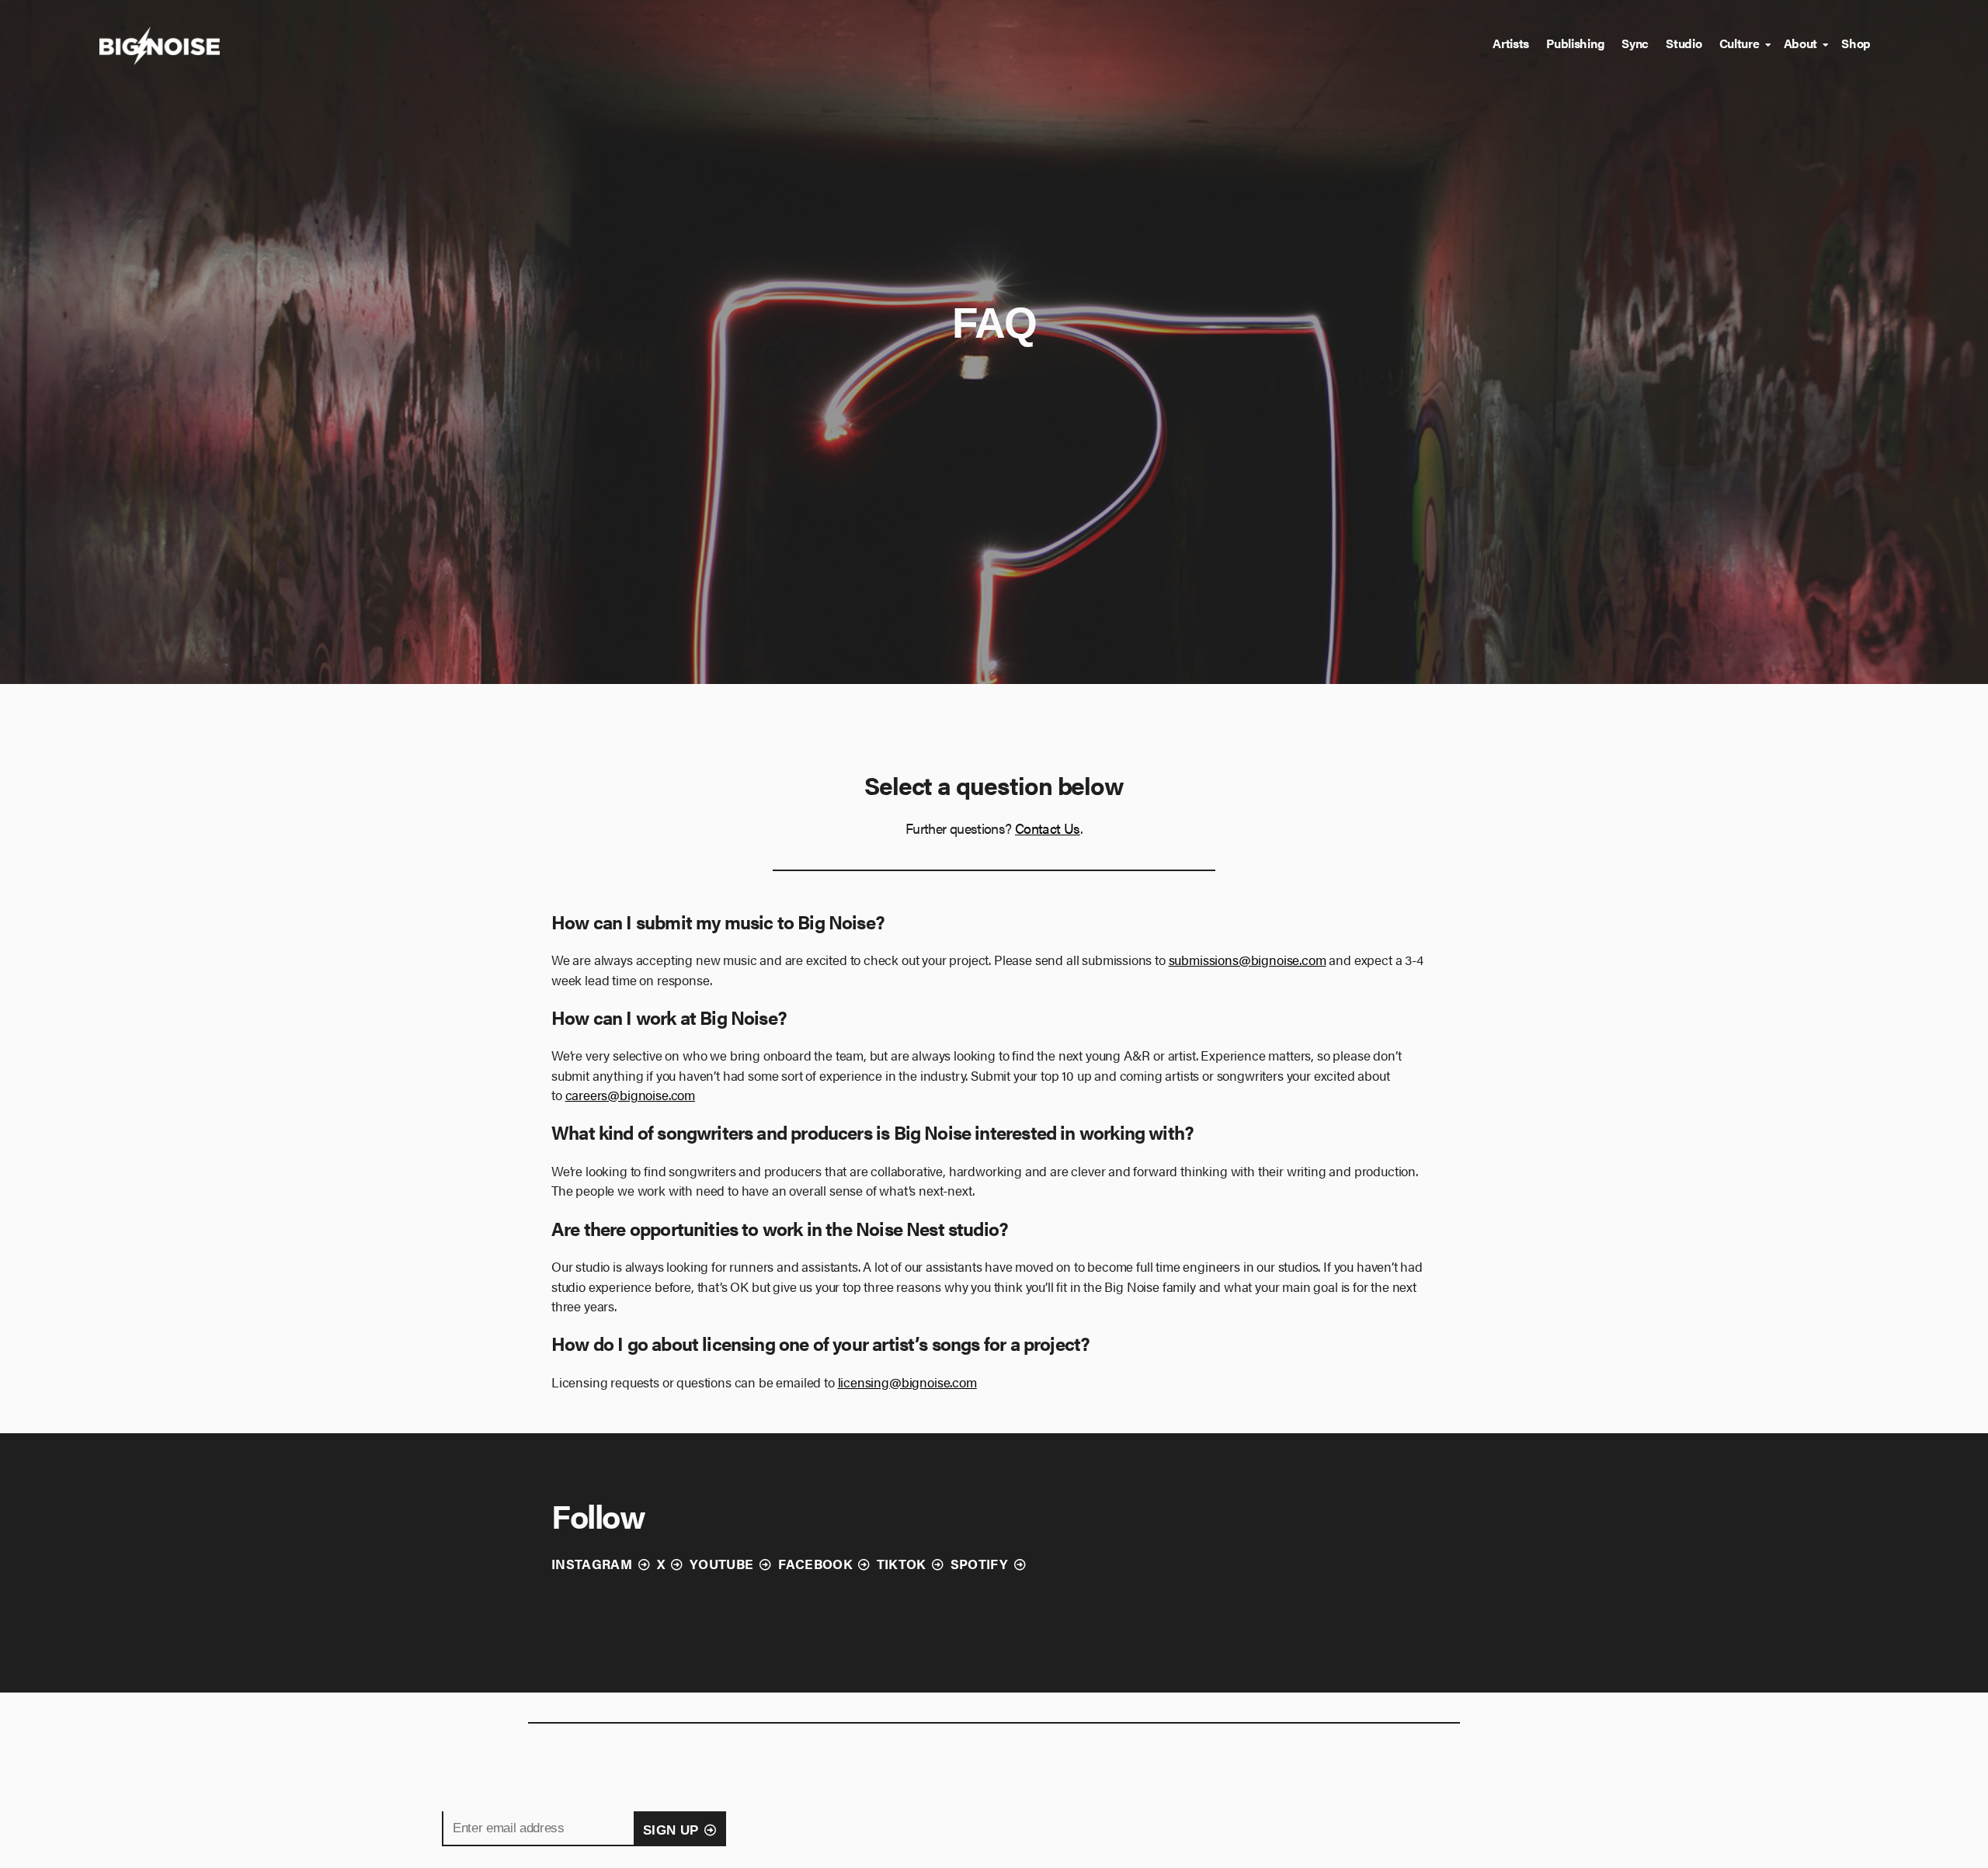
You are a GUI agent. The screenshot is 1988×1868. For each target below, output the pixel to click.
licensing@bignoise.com (907, 1382)
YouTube (721, 1564)
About (1801, 43)
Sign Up (671, 1830)
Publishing (1575, 43)
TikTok (901, 1564)
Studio (1684, 43)
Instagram (592, 1564)
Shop (1856, 43)
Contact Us (1048, 828)
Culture (1739, 43)
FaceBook (815, 1564)
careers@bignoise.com (631, 1095)
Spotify (979, 1564)
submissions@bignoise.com (1248, 960)
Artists (1511, 43)
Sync (1635, 43)
